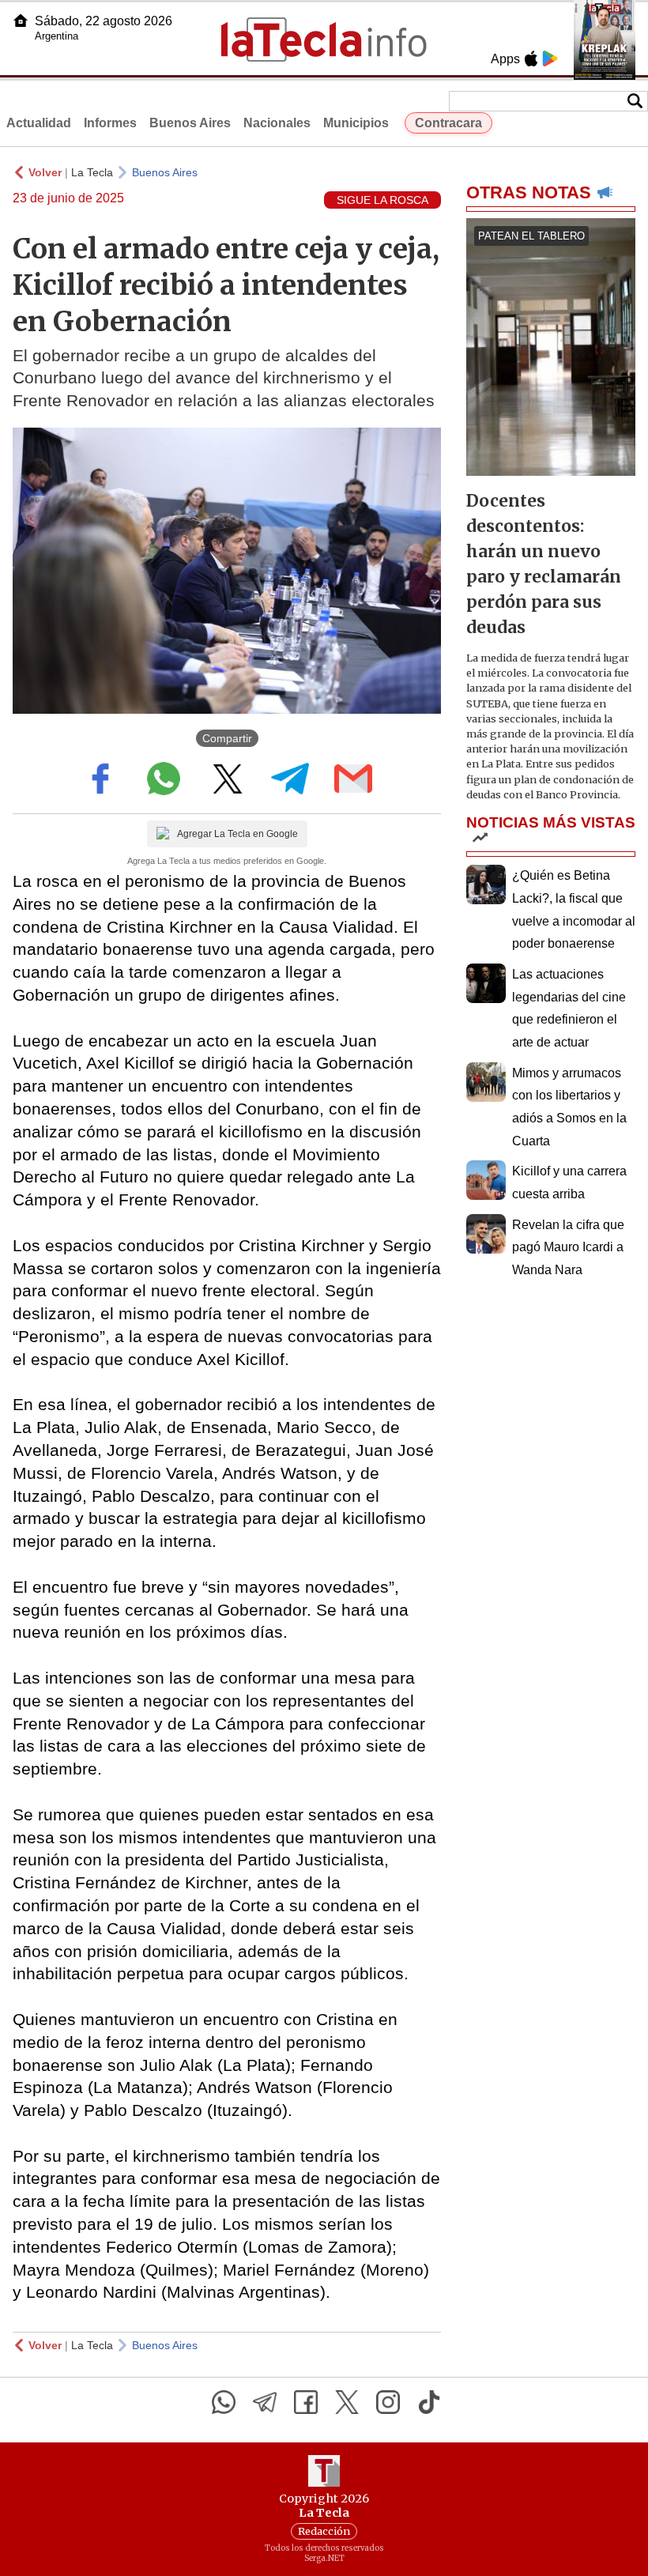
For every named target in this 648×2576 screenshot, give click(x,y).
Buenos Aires (190, 123)
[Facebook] (306, 2402)
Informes (110, 123)
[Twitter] (347, 2402)
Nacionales (277, 123)
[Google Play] (550, 58)
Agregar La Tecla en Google (237, 834)
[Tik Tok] (429, 2402)
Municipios (356, 123)
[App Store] (531, 58)
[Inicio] (21, 21)
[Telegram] (265, 2402)
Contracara (448, 123)
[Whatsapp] (224, 2402)
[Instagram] (388, 2402)
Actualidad (39, 123)
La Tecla (92, 172)
